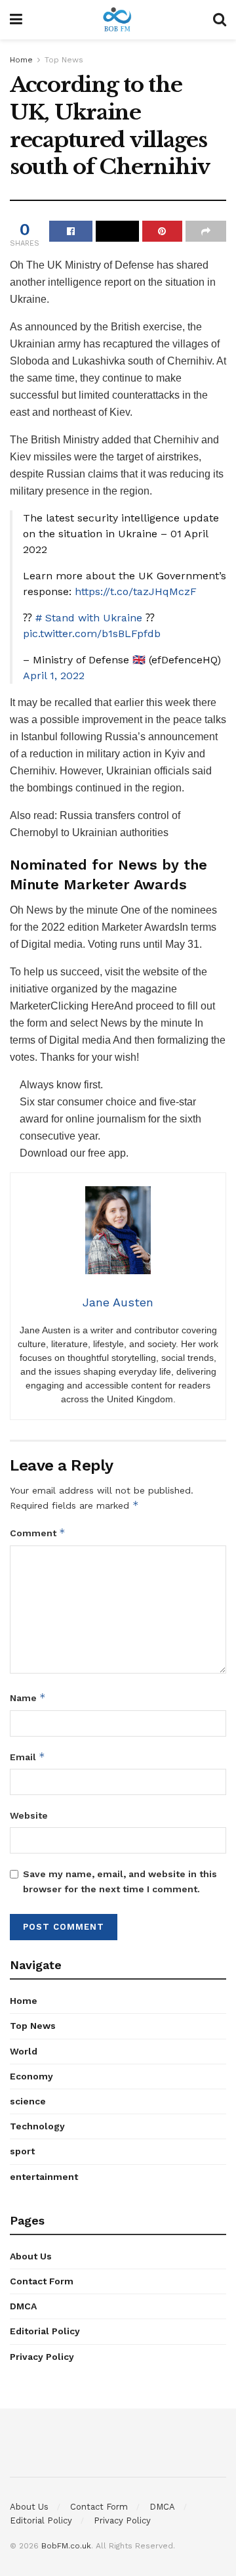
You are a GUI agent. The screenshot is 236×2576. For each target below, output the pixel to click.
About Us (31, 2256)
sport (22, 2151)
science (28, 2101)
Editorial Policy (45, 2331)
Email (28, 1757)
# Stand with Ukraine (89, 618)
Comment (38, 1533)
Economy (31, 2076)
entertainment (44, 2177)
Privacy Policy (42, 2357)
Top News (64, 60)
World (24, 2051)
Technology (37, 2126)
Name (28, 1698)
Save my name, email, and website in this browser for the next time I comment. (120, 1881)
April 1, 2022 (54, 676)
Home (21, 60)
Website (29, 1815)
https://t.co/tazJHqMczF (136, 591)
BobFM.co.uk (66, 2546)
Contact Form (42, 2281)
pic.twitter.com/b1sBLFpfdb (92, 633)
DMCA (23, 2306)
